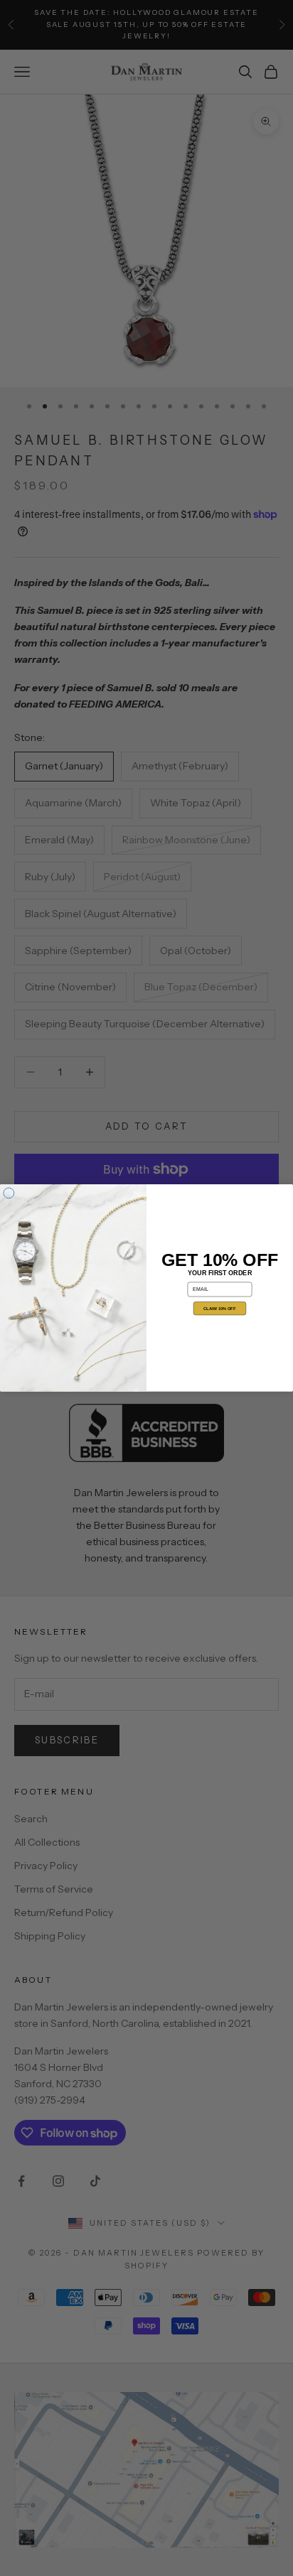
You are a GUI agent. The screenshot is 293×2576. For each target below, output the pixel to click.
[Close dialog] (9, 1193)
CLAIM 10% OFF (219, 1309)
